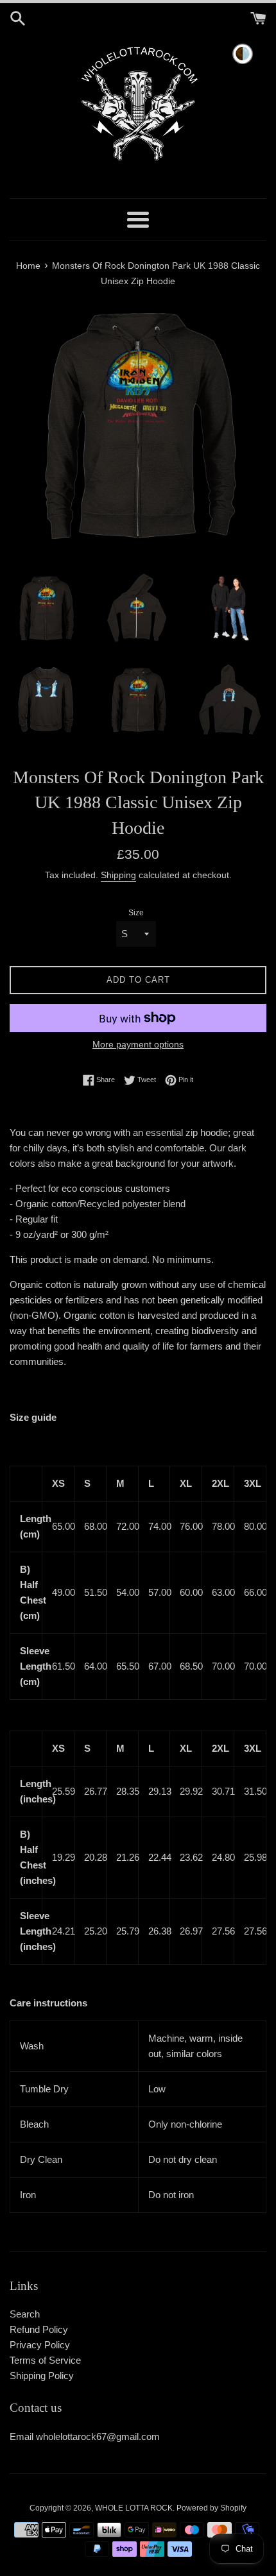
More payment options (138, 1044)
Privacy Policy (40, 2345)
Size (136, 913)
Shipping (118, 875)
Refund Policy (39, 2329)
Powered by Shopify (211, 2508)
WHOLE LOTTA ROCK (134, 2508)
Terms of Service (45, 2360)
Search (25, 2314)
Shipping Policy (42, 2376)
